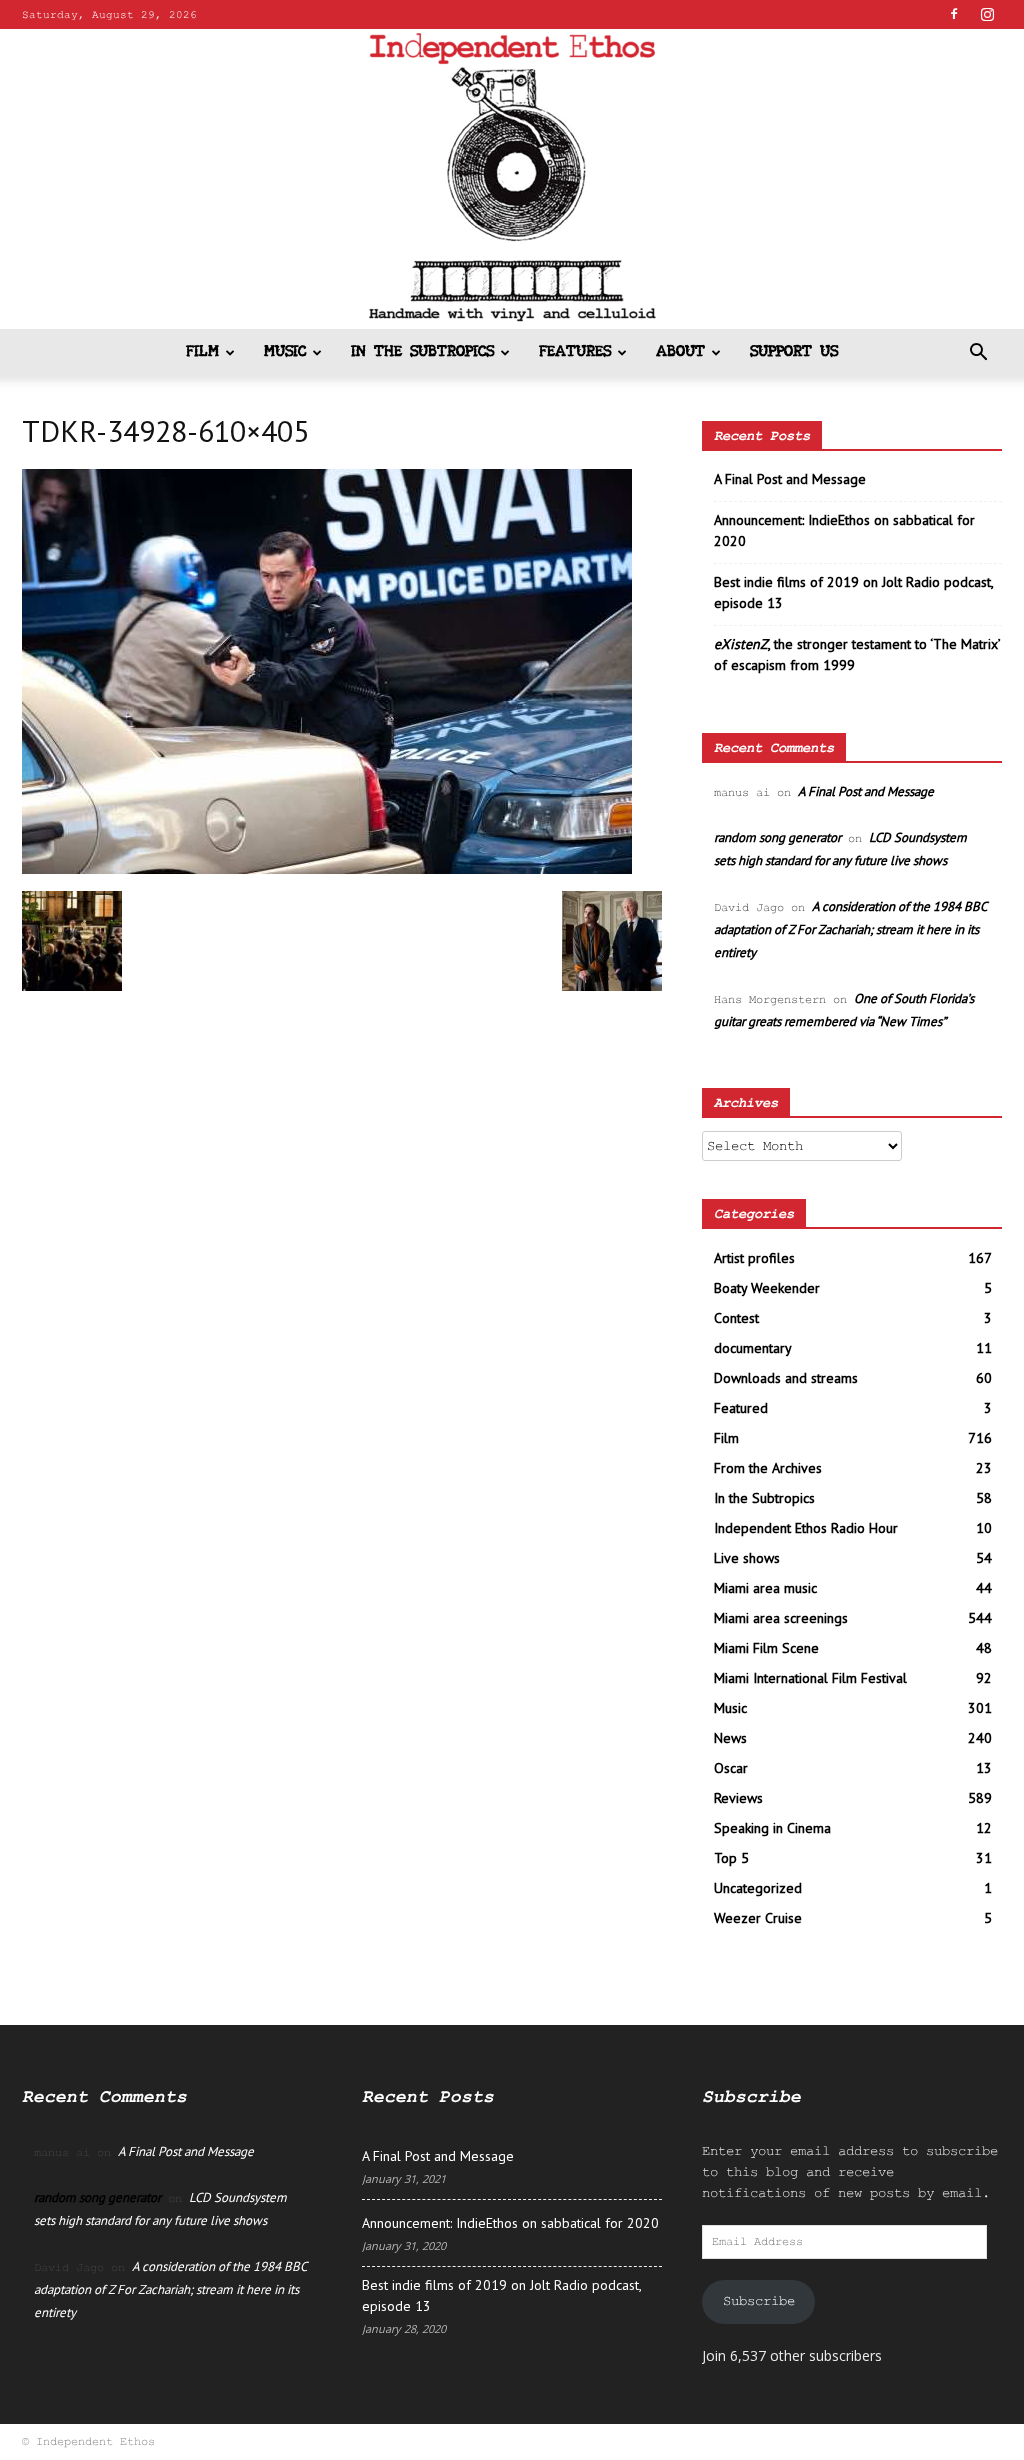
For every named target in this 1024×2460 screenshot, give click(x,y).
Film (202, 352)
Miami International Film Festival (810, 1678)
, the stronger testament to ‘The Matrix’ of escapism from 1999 (857, 654)
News (730, 1738)
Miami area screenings (781, 1618)
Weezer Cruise (758, 1918)
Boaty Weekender (767, 1288)
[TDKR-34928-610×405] (327, 870)
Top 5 (731, 1858)
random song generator (777, 837)
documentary (753, 1348)
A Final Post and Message (790, 479)
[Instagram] (987, 14)
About (680, 352)
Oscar (731, 1768)
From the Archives (768, 1468)
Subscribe (759, 2301)
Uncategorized (758, 1888)
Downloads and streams (786, 1378)
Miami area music (765, 1588)
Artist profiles (754, 1258)
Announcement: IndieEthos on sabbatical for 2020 (844, 530)
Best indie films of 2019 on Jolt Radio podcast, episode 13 (853, 592)
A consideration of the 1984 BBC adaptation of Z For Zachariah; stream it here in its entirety (850, 929)
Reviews (738, 1798)
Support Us (794, 352)
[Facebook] (954, 14)
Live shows (747, 1558)
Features (575, 352)
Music (285, 352)
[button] (978, 354)
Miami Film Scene (766, 1648)
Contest (736, 1318)
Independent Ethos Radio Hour (806, 1528)
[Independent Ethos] (512, 179)
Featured (741, 1408)
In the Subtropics (422, 352)
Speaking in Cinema (772, 1828)
